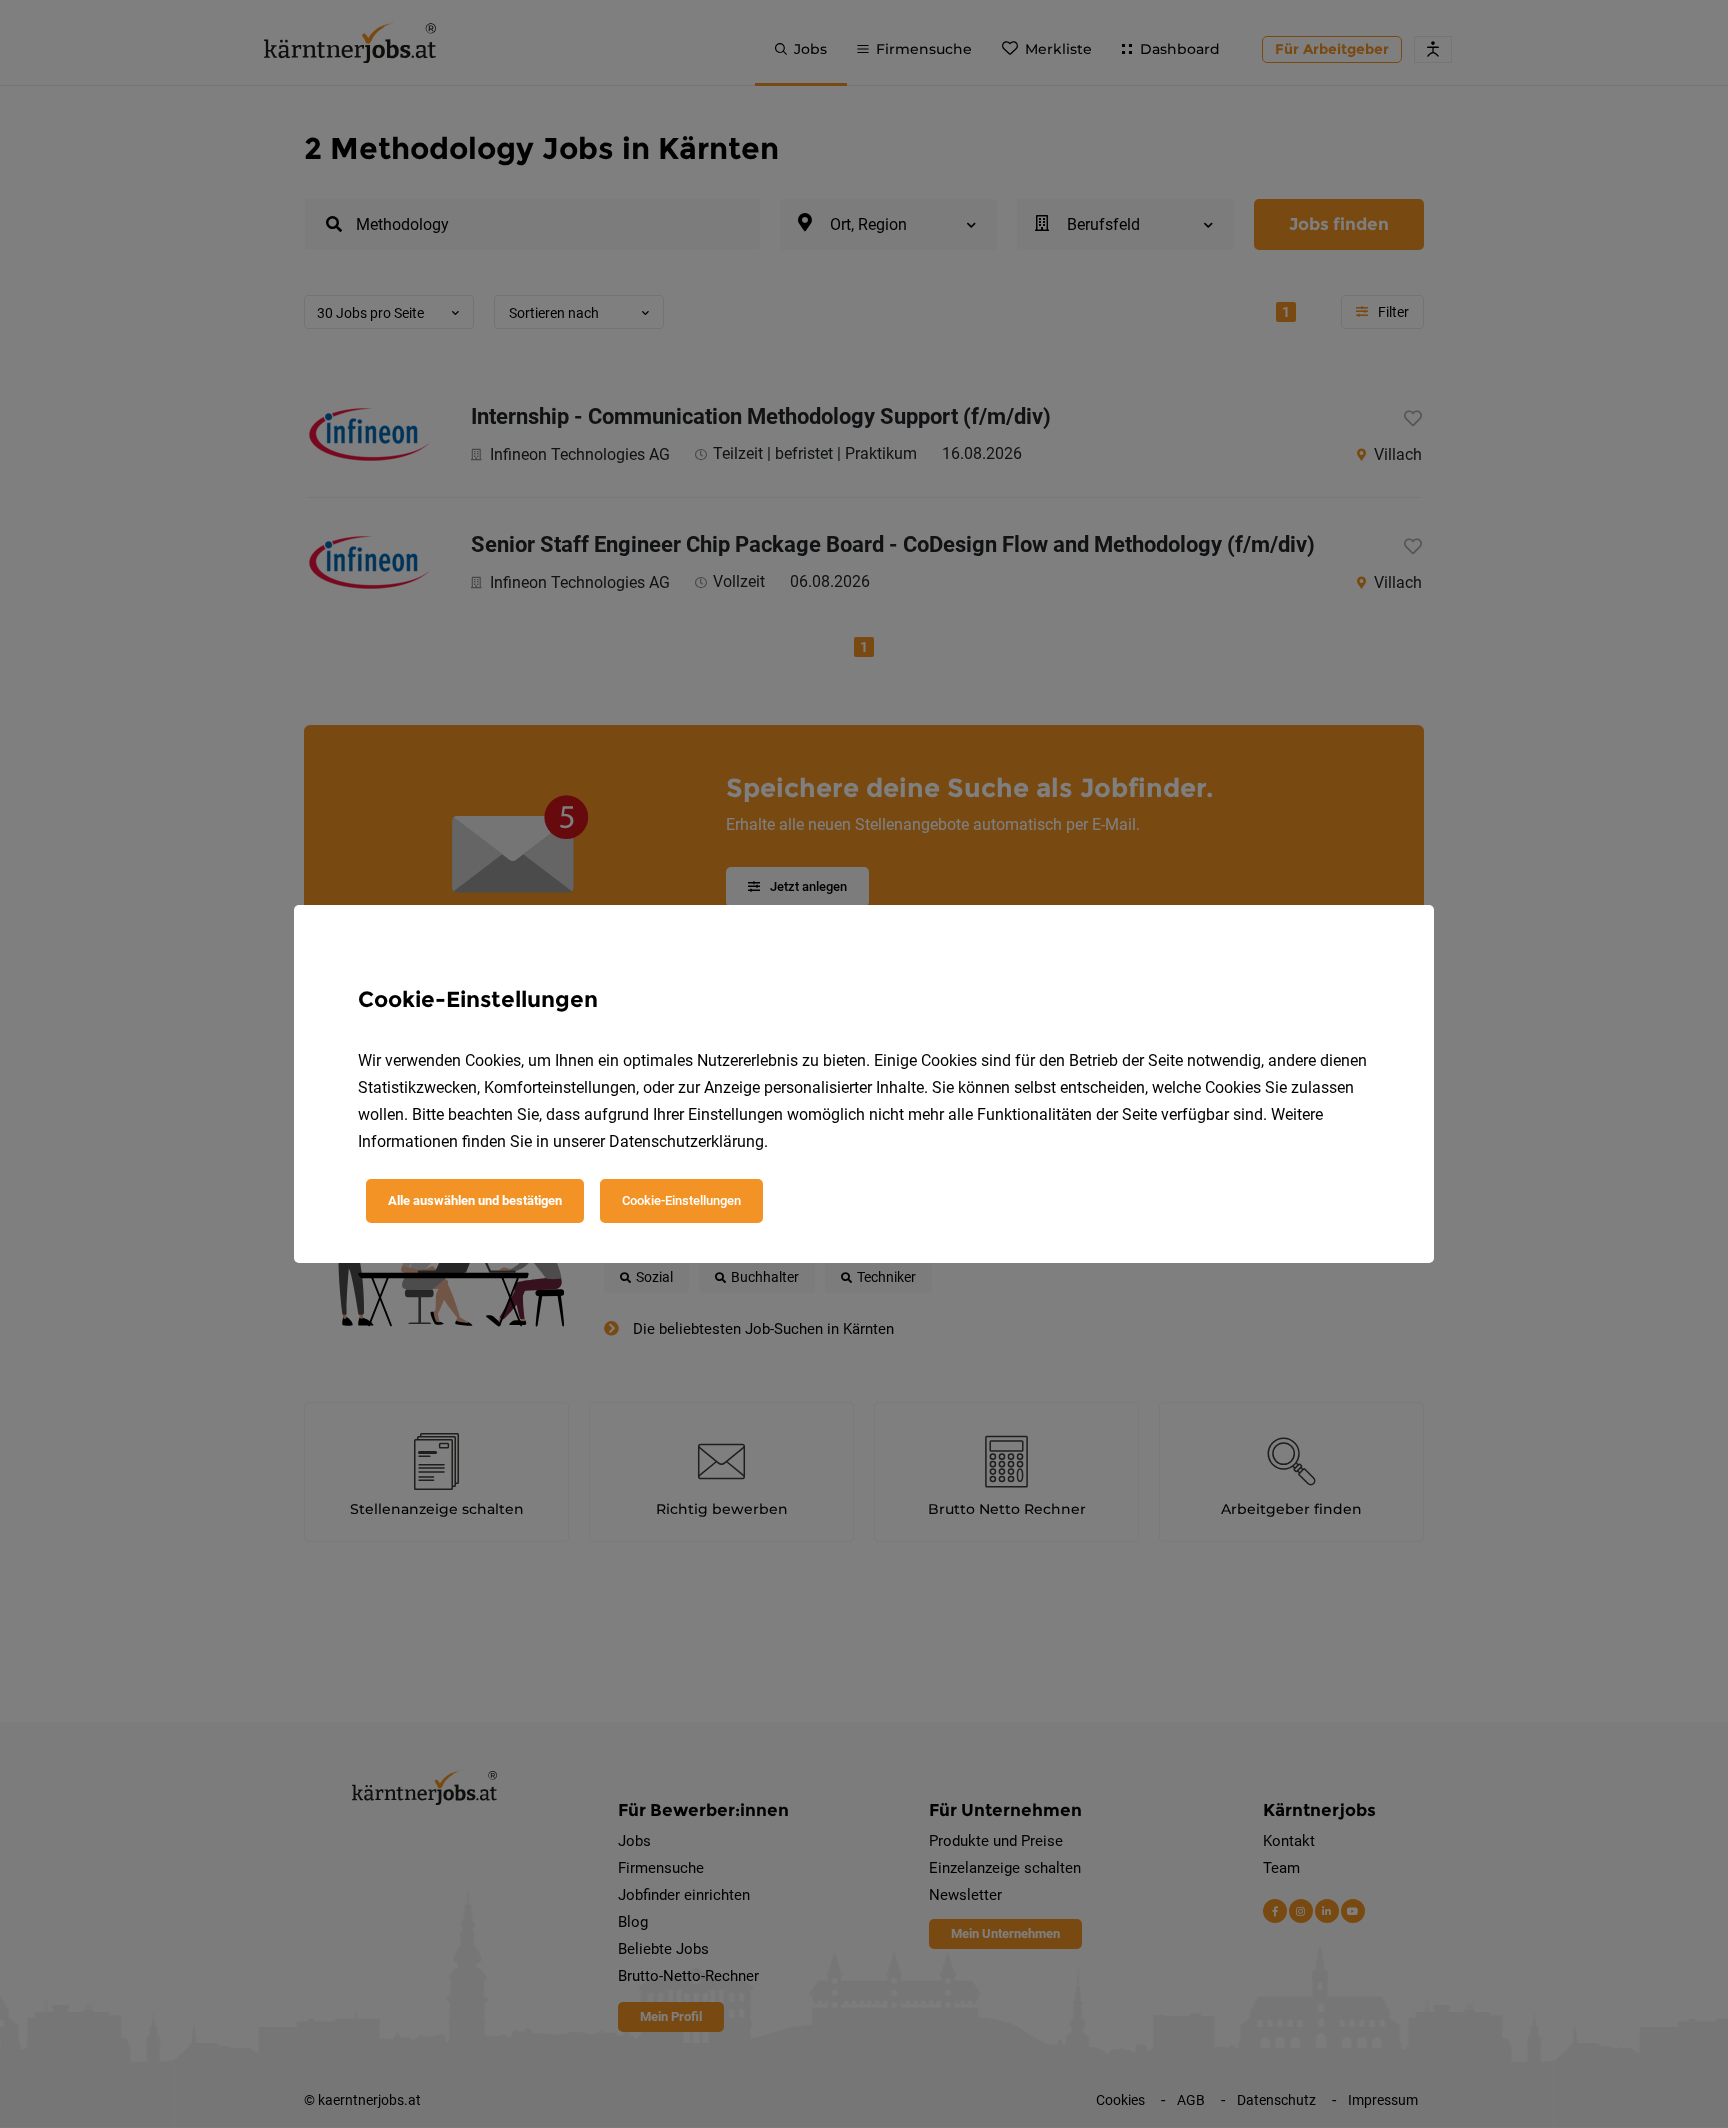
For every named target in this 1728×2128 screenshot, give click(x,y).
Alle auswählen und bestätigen (475, 1200)
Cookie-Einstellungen (681, 1200)
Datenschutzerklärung (686, 1141)
